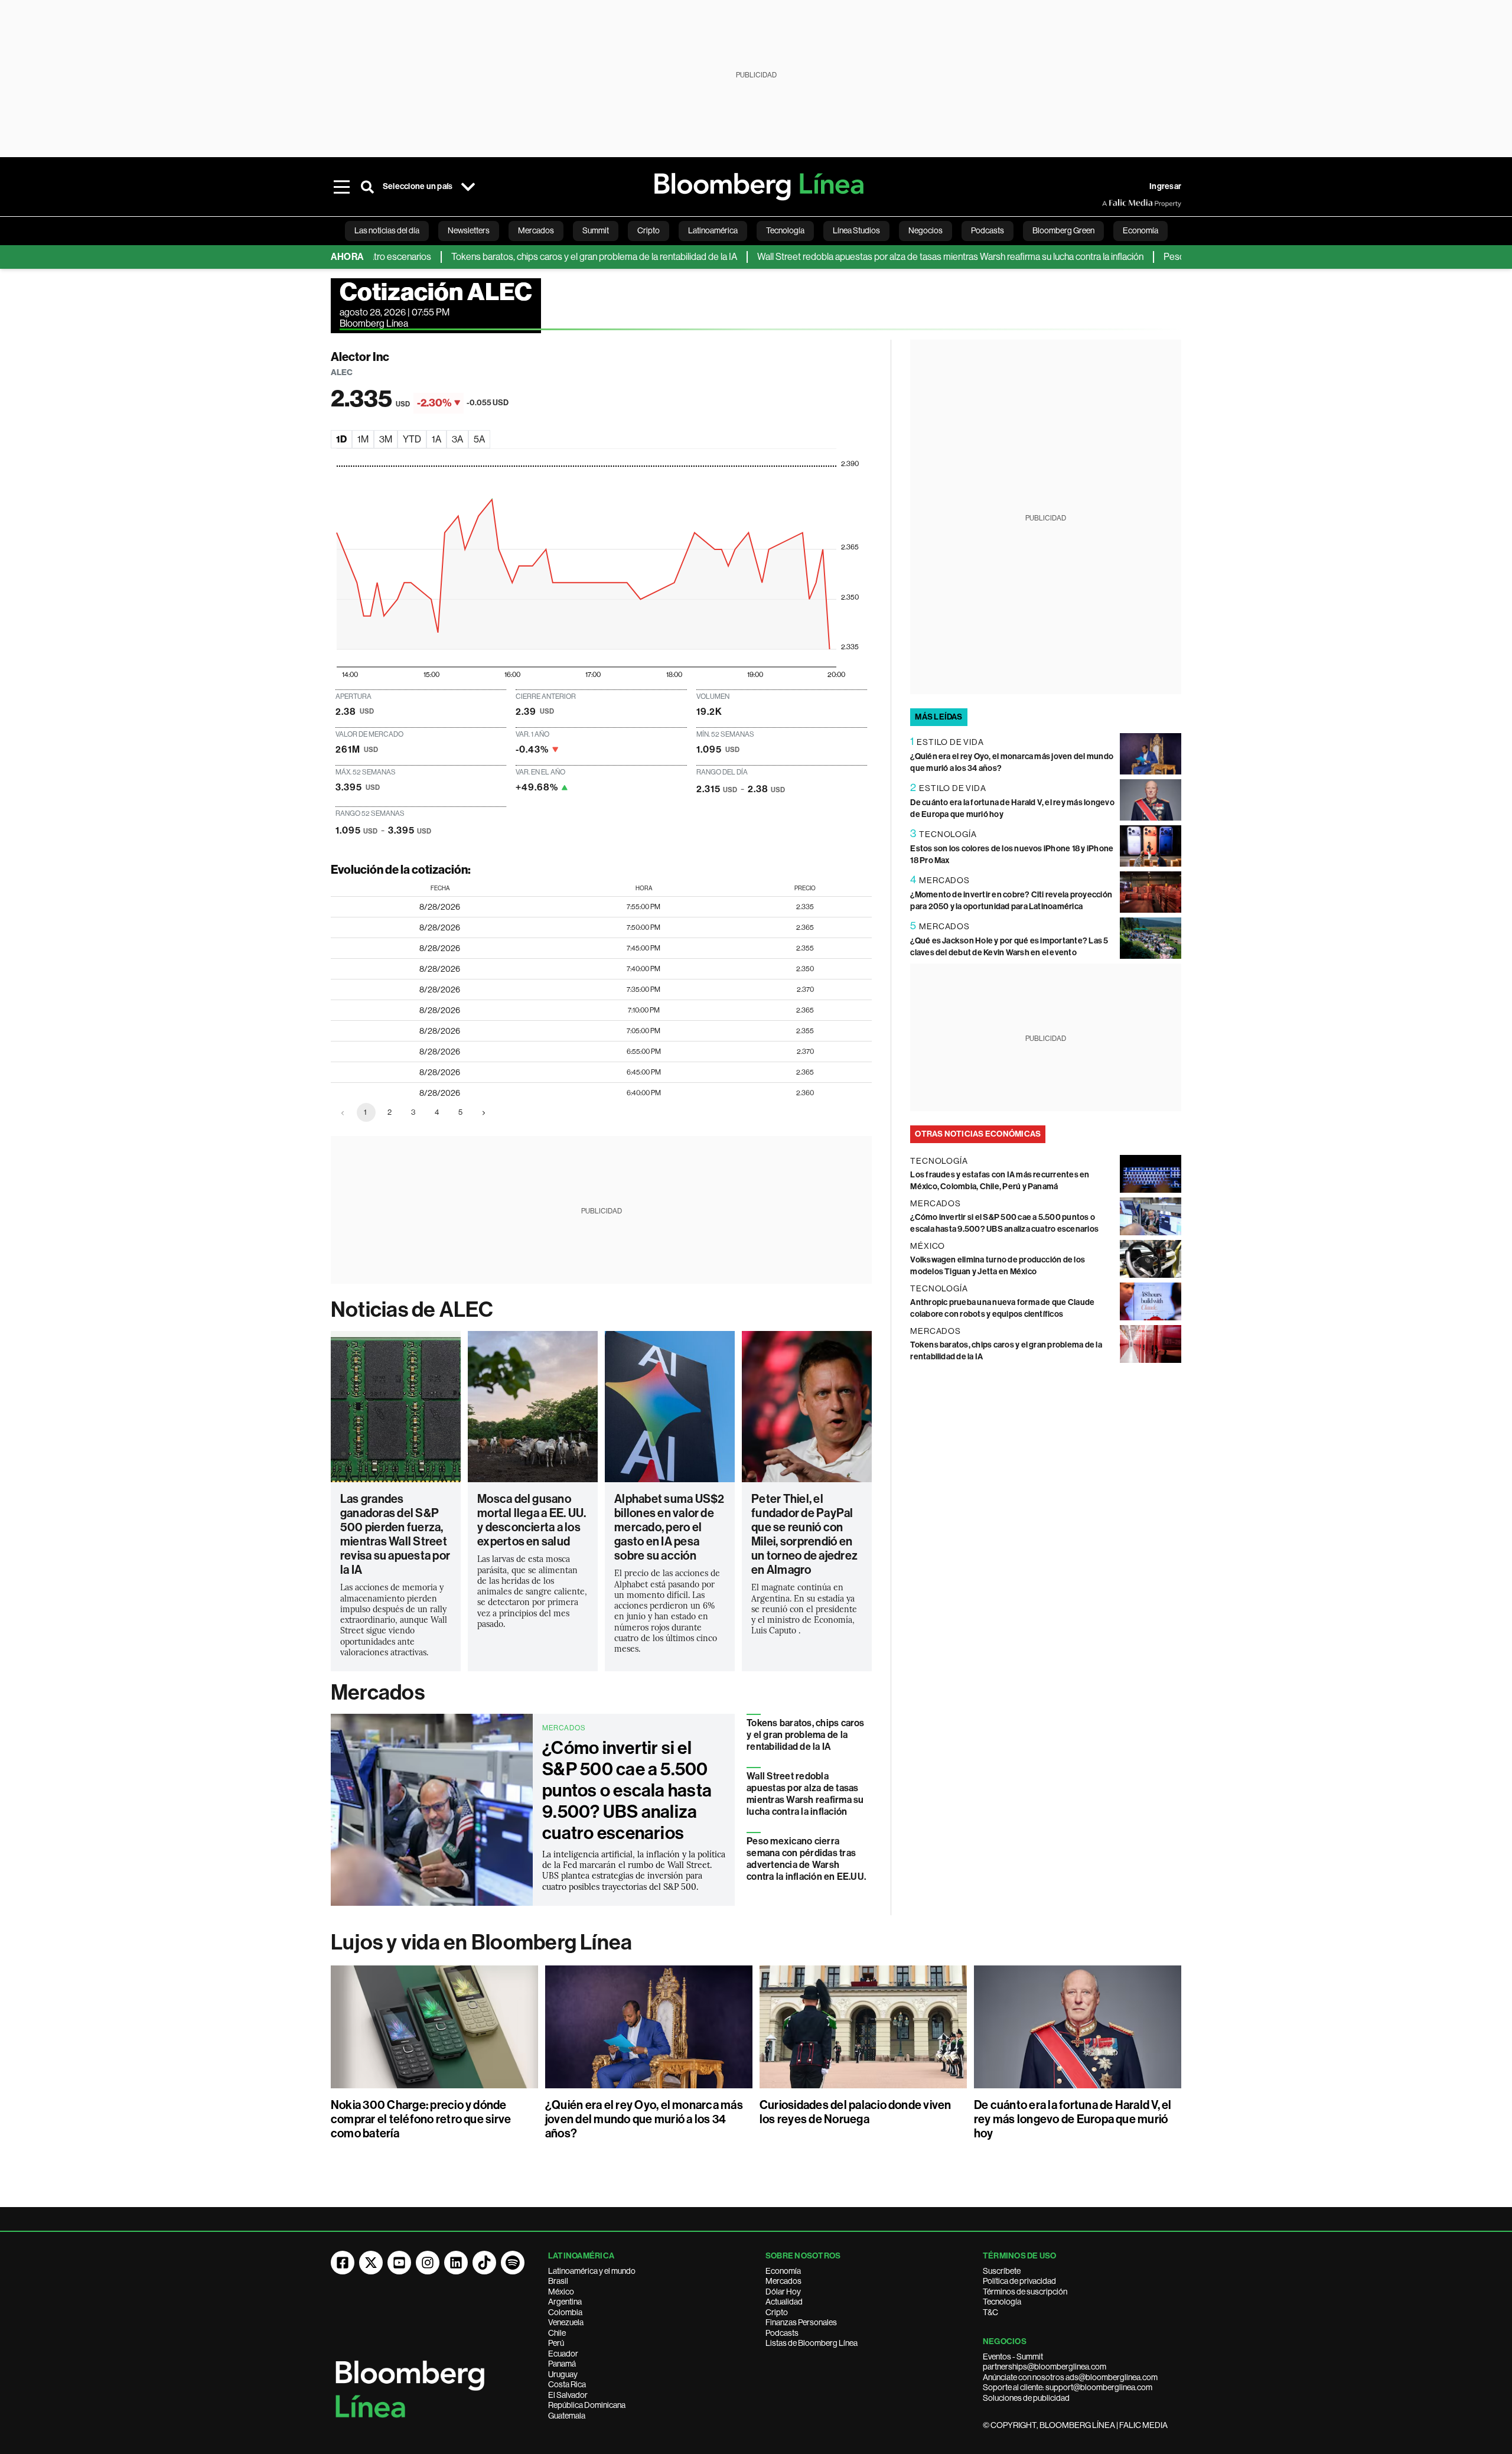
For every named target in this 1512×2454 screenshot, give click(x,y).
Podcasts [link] (988, 230)
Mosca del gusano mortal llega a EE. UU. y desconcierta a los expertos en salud (532, 1520)
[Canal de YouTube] (399, 2263)
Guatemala (567, 2416)
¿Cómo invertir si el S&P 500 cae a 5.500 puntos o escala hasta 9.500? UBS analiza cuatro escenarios (627, 1791)
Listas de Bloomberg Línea (812, 2343)
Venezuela (566, 2322)
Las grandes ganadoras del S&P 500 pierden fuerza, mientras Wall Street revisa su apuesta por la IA (395, 1534)
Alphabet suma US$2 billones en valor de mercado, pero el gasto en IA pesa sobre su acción (669, 1527)
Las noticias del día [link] (387, 230)
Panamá (562, 2364)
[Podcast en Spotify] (513, 2263)
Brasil (558, 2281)
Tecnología (1002, 2302)
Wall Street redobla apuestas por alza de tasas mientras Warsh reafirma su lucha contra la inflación (890, 257)
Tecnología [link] (785, 230)
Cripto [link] (649, 230)
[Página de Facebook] (343, 2263)
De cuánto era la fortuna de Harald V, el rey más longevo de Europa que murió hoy (1073, 2119)
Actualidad (784, 2302)
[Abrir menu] (341, 187)
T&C (990, 2312)
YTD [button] (412, 439)
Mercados (378, 1693)
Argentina (565, 2302)
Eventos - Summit (1013, 2357)
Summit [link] (596, 230)
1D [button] (341, 439)
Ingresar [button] (1165, 186)
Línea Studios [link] (856, 230)
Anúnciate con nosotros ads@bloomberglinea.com (1070, 2377)
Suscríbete (1002, 2271)
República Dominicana (587, 2405)
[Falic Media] (1110, 203)
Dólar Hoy (783, 2292)
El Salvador (568, 2395)
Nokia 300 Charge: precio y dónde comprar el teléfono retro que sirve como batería (421, 2119)
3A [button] (457, 439)
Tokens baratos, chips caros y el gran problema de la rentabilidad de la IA (534, 257)
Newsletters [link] (469, 230)
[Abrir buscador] (367, 187)
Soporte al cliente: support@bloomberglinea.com (1068, 2387)
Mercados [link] (536, 230)
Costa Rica (567, 2384)
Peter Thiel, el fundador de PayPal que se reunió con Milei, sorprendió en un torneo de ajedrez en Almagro (804, 1534)
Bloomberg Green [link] (1063, 230)
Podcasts (782, 2333)
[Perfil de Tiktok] (484, 2263)
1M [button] (363, 439)
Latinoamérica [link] (713, 230)
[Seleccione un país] (468, 187)
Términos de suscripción (1025, 2292)
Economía (783, 2271)
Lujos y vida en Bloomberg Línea (481, 1942)
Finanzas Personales (801, 2322)
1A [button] (436, 439)
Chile (557, 2333)
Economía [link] (1140, 230)
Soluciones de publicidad (1026, 2398)
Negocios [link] (926, 230)
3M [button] (386, 439)
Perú (556, 2343)
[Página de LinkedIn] (456, 2263)
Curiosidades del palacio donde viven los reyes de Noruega (856, 2112)
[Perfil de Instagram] (428, 2263)
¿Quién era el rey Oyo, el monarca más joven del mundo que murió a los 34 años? (644, 2119)
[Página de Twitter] (371, 2263)
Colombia (565, 2312)
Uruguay (563, 2374)
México (561, 2292)
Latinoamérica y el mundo (592, 2271)
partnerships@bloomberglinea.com (1045, 2367)
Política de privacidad (1019, 2281)
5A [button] (479, 439)
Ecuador (563, 2354)
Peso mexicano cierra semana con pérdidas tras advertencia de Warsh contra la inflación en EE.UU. (806, 1859)
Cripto (777, 2312)
